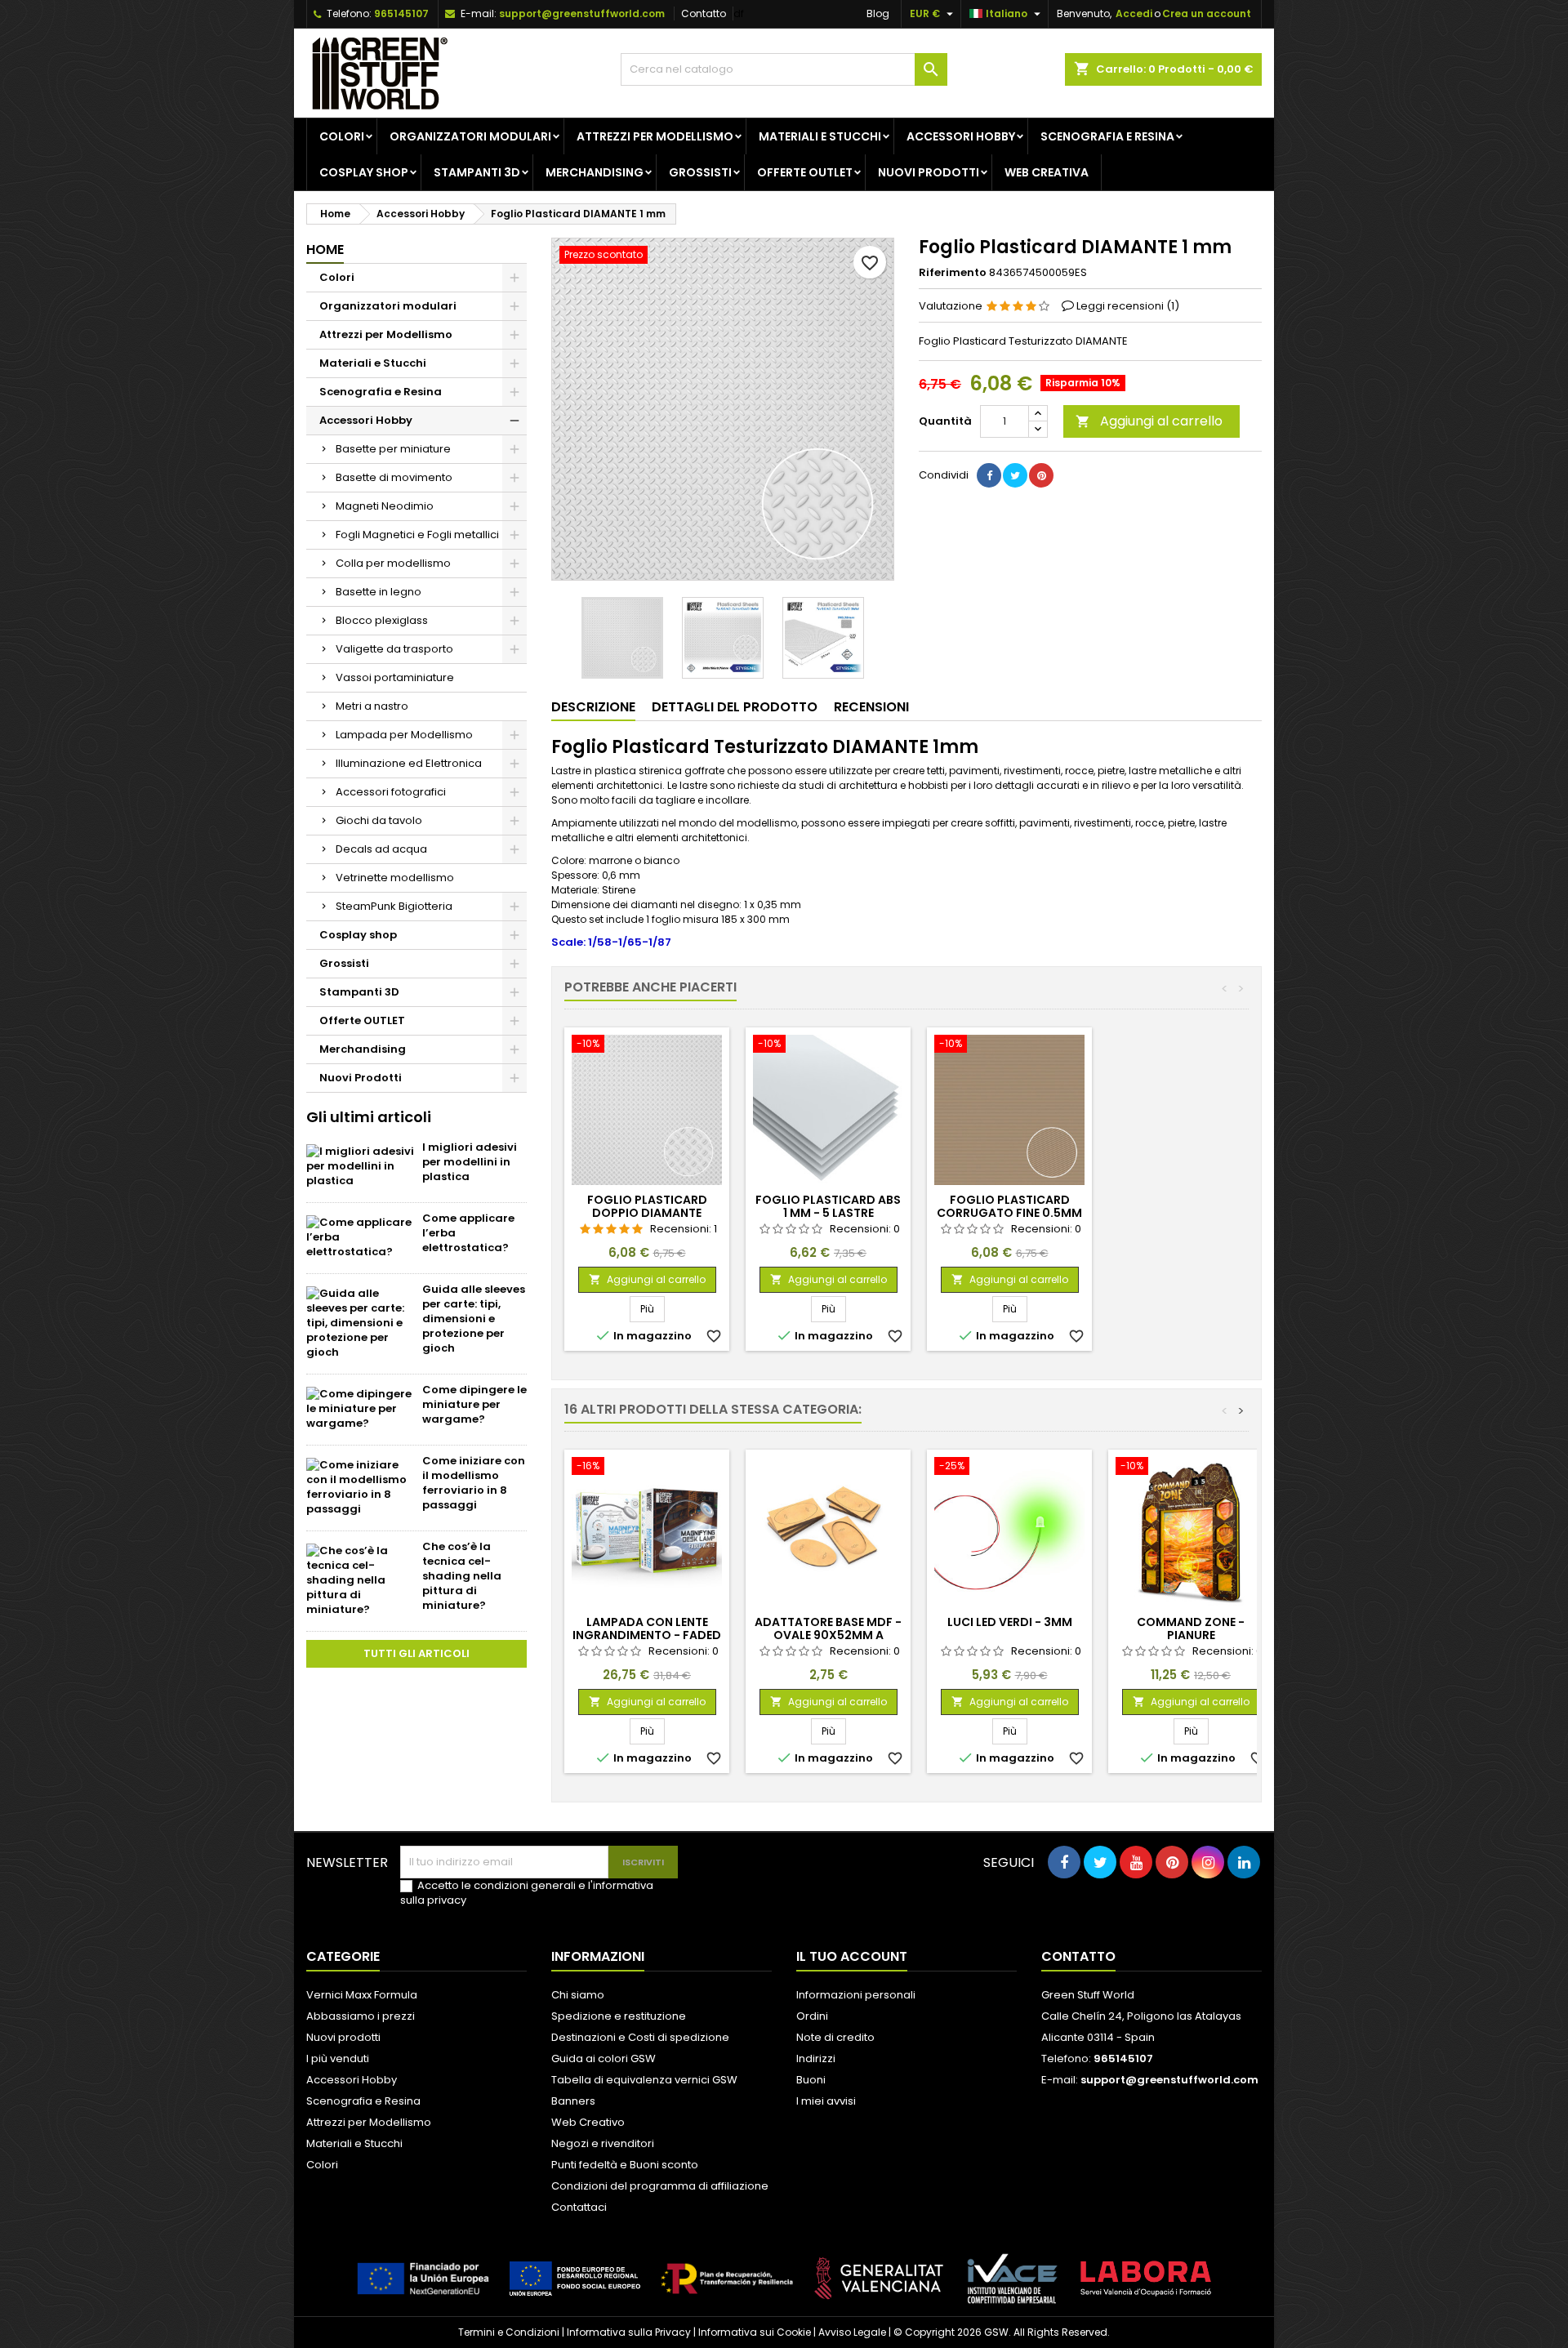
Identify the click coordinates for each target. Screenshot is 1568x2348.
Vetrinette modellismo (395, 878)
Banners (573, 2101)
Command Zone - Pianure (1191, 1628)
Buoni (811, 2080)
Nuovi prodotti (343, 2037)
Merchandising (595, 172)
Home (325, 250)
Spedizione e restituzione (619, 2016)
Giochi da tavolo (379, 820)
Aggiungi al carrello (1149, 421)
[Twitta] (1015, 475)
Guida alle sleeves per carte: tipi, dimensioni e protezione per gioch (474, 1319)
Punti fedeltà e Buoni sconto (625, 2165)
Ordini (812, 2016)
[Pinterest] (1041, 475)
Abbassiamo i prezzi (361, 2016)
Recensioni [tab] (871, 707)
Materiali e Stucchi (820, 136)
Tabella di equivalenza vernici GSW (644, 2080)
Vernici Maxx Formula (362, 1995)
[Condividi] (989, 475)
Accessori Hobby (961, 136)
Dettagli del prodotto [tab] (735, 707)
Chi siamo (578, 1995)
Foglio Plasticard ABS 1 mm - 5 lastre (828, 1206)
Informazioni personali (856, 1995)
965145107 (401, 13)
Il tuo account (852, 1956)
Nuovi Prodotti (929, 172)
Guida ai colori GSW (604, 2058)
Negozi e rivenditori (603, 2143)
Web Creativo (588, 2122)
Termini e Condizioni (509, 2332)
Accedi (1134, 13)
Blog (878, 13)
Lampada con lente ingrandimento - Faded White (647, 1635)
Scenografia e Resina (1107, 136)
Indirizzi (816, 2058)
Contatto (704, 13)
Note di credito (835, 2037)
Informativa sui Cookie (755, 2332)
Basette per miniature (393, 449)
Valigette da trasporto (394, 649)
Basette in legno (379, 592)
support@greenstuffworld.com (582, 13)
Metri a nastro (372, 706)
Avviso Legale (852, 2332)
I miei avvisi (826, 2101)
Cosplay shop (364, 172)
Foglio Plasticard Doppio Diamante (647, 1206)
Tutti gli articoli (416, 1653)
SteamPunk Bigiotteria (394, 906)
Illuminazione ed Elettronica (409, 763)
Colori (342, 136)
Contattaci (579, 2207)
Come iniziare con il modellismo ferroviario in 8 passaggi (474, 1483)
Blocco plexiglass (382, 620)
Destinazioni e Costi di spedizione (640, 2037)
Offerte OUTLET (805, 172)
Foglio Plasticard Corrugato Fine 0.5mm (1009, 1206)
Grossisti (700, 172)
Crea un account (1207, 13)
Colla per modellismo (393, 563)
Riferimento (953, 273)
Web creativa (1047, 172)
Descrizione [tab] (593, 707)
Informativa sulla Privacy (629, 2332)
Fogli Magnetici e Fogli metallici (417, 535)
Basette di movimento (394, 477)
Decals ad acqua (381, 849)
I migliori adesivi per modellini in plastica (470, 1162)
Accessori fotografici (391, 792)
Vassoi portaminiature (395, 677)
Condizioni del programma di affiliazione (660, 2186)
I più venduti (338, 2058)
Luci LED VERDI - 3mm (1010, 1622)
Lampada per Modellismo (404, 735)
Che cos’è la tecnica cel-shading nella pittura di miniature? (462, 1576)
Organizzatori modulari (470, 136)
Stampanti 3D (477, 172)
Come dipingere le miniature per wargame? (474, 1404)
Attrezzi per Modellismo (655, 136)
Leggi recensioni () (1128, 306)
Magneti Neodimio (385, 506)
